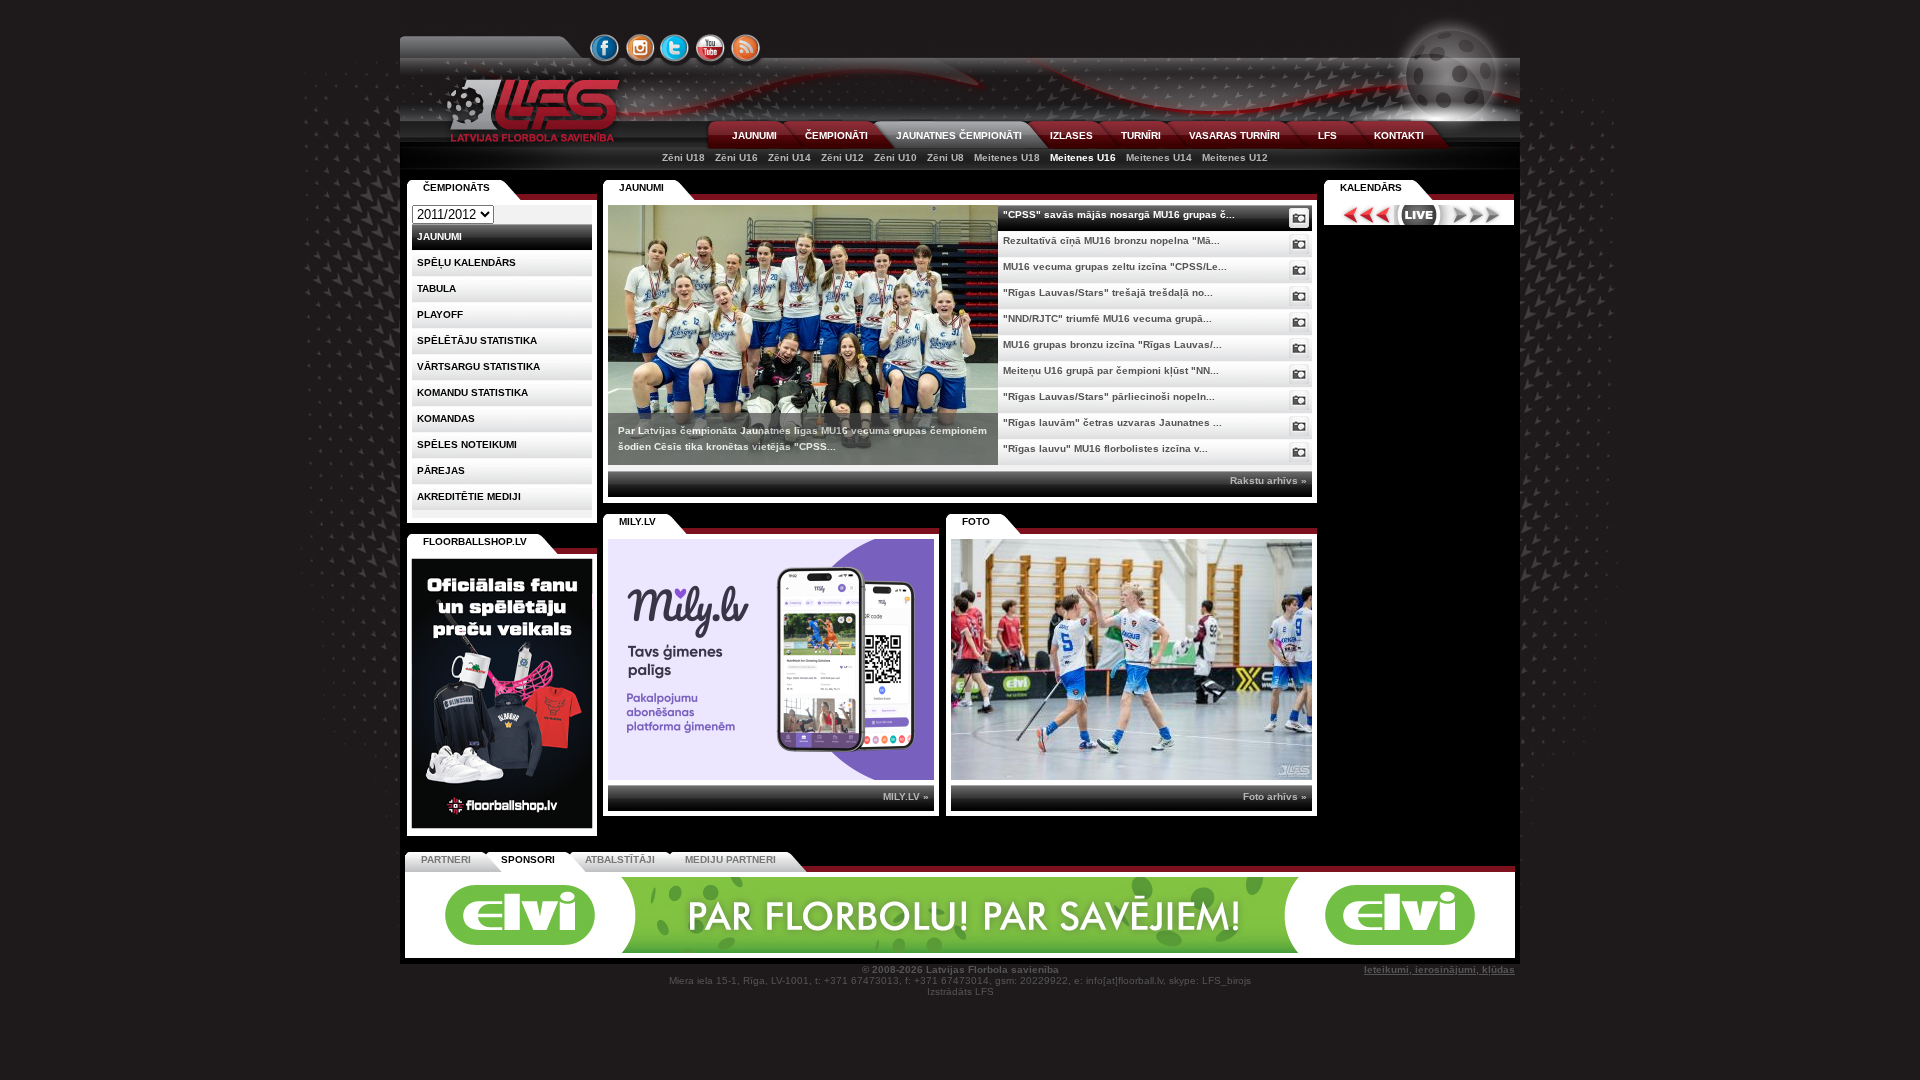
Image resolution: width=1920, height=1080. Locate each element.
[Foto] (1299, 218)
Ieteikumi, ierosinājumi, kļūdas (1439, 969)
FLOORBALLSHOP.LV (475, 541)
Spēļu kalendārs (466, 262)
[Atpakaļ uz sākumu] (530, 110)
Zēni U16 (736, 157)
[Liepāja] (687, 949)
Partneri (446, 859)
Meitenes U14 (1159, 157)
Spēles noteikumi (467, 444)
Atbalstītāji (620, 859)
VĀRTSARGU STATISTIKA (478, 366)
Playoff (440, 314)
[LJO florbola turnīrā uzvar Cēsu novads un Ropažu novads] (1131, 659)
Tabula (436, 288)
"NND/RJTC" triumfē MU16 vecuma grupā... (1107, 318)
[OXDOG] (963, 949)
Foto (976, 521)
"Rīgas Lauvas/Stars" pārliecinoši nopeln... (1109, 396)
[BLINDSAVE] (1101, 949)
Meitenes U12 (1235, 157)
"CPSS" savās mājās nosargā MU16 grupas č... (1119, 214)
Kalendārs (1371, 187)
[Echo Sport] (1375, 949)
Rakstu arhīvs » (1268, 480)
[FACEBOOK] (605, 48)
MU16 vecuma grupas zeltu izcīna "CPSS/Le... (1115, 266)
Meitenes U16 (1083, 157)
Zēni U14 (789, 157)
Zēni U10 (895, 157)
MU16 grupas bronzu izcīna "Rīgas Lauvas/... (1112, 344)
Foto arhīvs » (1275, 796)
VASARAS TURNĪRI (1234, 135)
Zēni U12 (842, 157)
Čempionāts (456, 187)
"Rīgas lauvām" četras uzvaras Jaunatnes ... (1112, 422)
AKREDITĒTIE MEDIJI (469, 496)
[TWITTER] (675, 48)
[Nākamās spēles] (1476, 215)
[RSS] (746, 48)
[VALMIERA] (548, 949)
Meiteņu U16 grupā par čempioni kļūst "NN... (1111, 370)
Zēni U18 (683, 157)
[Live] (1419, 215)
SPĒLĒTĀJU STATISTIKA (477, 340)
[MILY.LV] (771, 776)
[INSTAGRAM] (640, 48)
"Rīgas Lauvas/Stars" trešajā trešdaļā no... (1108, 292)
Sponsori (528, 859)
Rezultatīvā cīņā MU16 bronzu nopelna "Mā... (1111, 240)
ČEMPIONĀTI (836, 135)
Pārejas (441, 470)
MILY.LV (637, 521)
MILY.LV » (906, 796)
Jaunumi (641, 187)
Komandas (446, 418)
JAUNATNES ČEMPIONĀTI (959, 135)
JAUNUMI (754, 135)
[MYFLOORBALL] (1239, 949)
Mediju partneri (730, 859)
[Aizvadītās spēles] (1361, 215)
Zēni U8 (945, 157)
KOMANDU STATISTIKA (472, 392)
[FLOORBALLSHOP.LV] (502, 829)
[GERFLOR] (825, 949)
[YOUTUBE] (710, 48)
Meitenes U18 (1007, 157)
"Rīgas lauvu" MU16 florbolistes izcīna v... (1105, 448)
